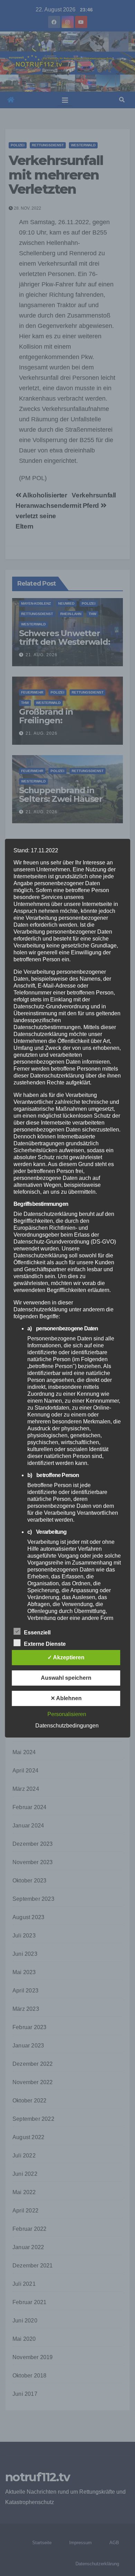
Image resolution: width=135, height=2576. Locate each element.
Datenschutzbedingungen (67, 1726)
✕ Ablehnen (66, 1698)
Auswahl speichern (66, 1678)
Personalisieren (67, 1714)
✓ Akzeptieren (66, 1657)
